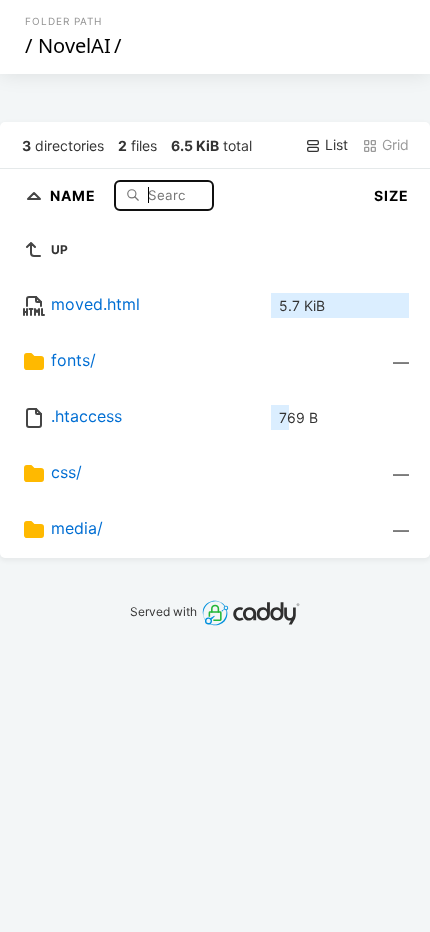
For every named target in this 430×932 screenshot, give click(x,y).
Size (391, 195)
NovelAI (74, 45)
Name (75, 194)
